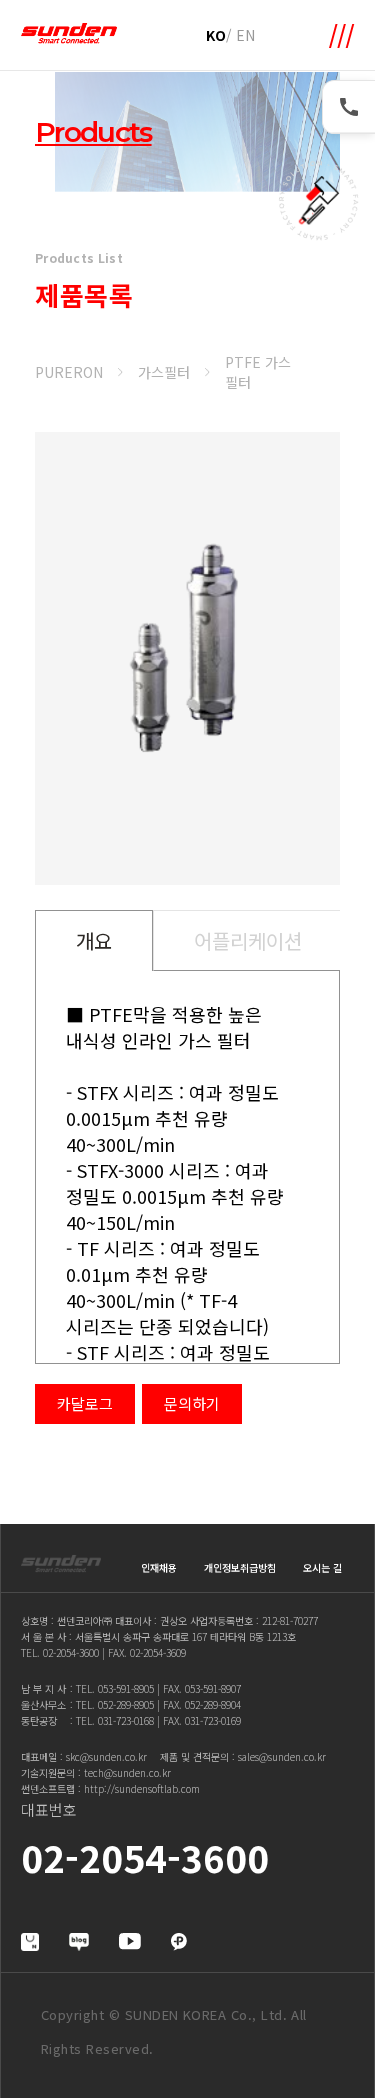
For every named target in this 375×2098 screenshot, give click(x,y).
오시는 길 (322, 1567)
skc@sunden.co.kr (106, 1756)
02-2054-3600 (71, 1652)
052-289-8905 (126, 1704)
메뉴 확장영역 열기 (342, 36)
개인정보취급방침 (240, 1567)
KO (216, 35)
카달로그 (85, 1403)
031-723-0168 (126, 1720)
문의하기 (192, 1403)
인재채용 (159, 1567)
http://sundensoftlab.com (142, 1788)
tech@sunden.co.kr (127, 1772)
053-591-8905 (126, 1688)
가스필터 (164, 372)
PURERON (69, 372)
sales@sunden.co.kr (282, 1756)
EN (245, 35)
